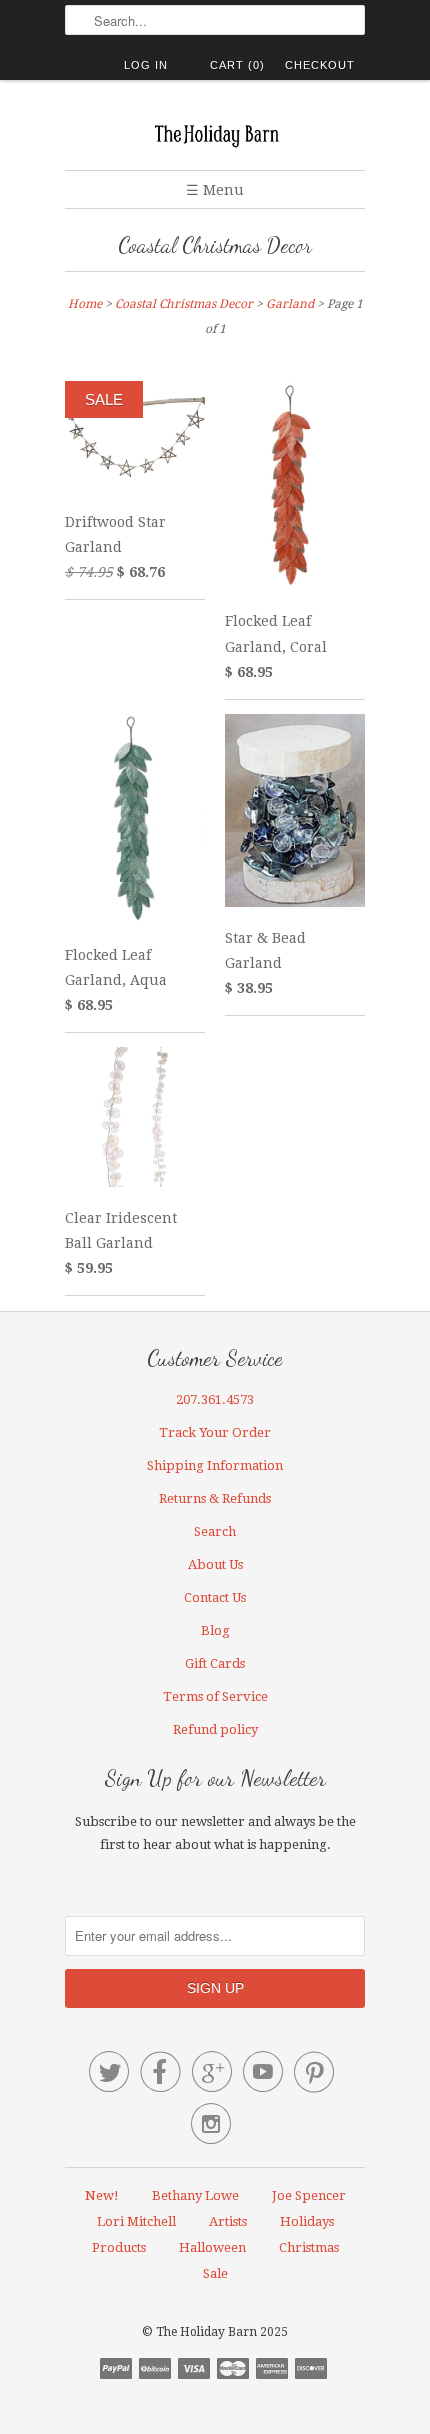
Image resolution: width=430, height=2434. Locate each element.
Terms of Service (215, 1696)
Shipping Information (215, 1465)
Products (119, 2247)
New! (102, 2195)
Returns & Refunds (215, 1498)
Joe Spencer (309, 2195)
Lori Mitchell (136, 2221)
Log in (146, 65)
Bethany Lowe (195, 2195)
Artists (228, 2221)
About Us (215, 1564)
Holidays (307, 2221)
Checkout (320, 65)
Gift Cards (215, 1663)
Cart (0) (237, 65)
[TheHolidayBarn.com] (215, 132)
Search (215, 1531)
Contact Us (215, 1597)
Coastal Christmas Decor (215, 245)
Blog (215, 1630)
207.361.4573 (215, 1399)
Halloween (212, 2247)
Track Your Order (215, 1432)
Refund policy (215, 1729)
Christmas (309, 2247)
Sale (215, 2273)
